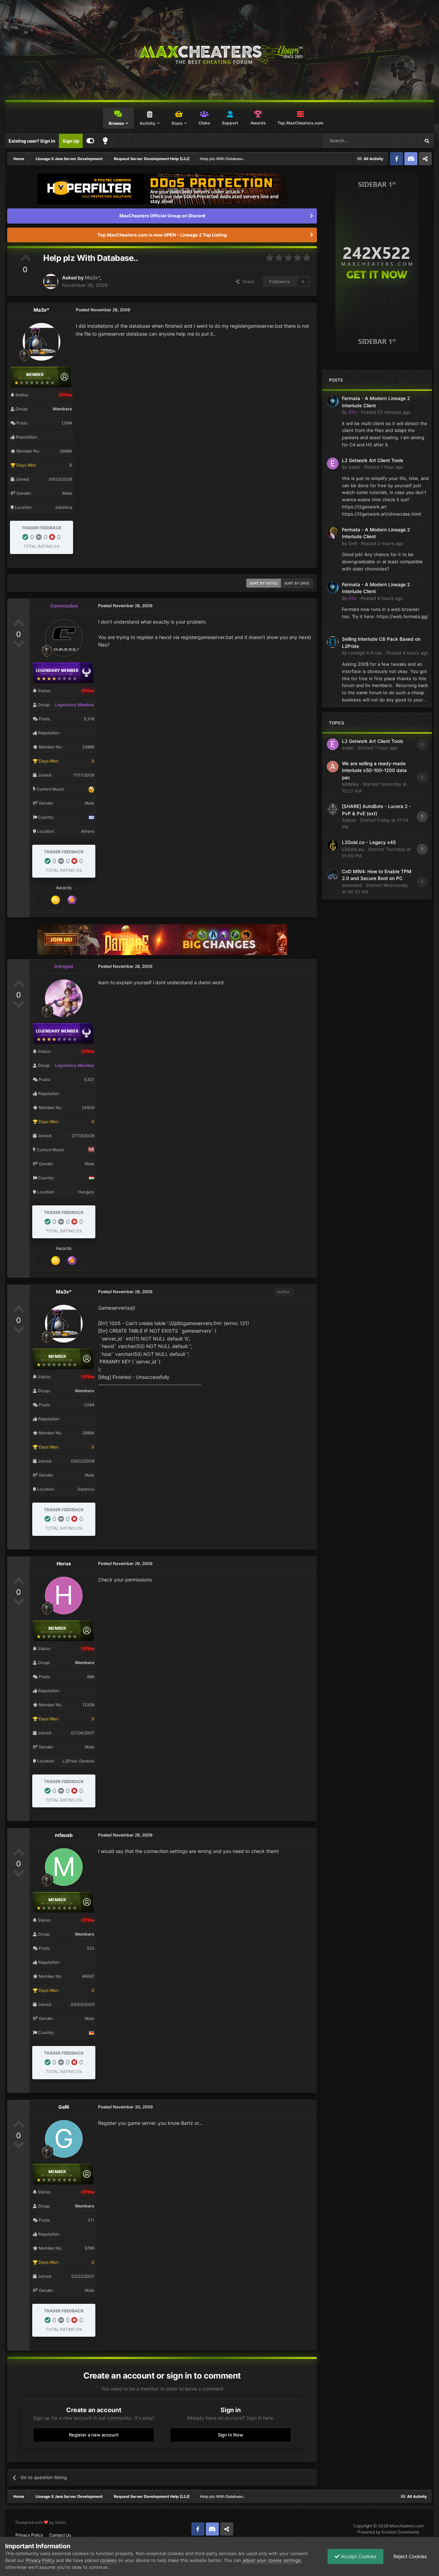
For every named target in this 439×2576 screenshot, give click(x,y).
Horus (64, 1563)
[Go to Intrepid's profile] (64, 998)
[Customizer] (90, 141)
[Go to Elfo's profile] (333, 401)
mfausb (64, 1835)
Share (247, 281)
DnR (353, 543)
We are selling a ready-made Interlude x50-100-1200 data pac (374, 771)
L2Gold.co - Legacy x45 (369, 842)
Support (230, 123)
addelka (350, 784)
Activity (147, 123)
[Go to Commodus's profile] (64, 638)
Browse (116, 123)
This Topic (400, 141)
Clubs (204, 123)
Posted (386, 412)
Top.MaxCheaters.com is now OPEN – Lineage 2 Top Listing (162, 235)
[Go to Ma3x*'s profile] (51, 281)
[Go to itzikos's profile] (333, 809)
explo (354, 467)
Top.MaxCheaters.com (300, 123)
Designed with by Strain (41, 2522)
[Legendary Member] (72, 900)
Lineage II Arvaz (365, 653)
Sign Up (71, 141)
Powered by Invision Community (389, 2532)
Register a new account (94, 2435)
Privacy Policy (29, 2535)
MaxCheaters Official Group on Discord (162, 216)
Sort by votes (264, 583)
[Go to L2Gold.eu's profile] (333, 845)
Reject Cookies (409, 2556)
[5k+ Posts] (56, 900)
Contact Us (60, 2535)
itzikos (349, 820)
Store (177, 123)
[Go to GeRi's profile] (64, 2139)
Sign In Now (230, 2435)
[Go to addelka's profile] (333, 767)
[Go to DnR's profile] (333, 533)
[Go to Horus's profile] (64, 1596)
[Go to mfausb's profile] (64, 1867)
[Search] (427, 141)
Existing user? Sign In (32, 141)
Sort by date (297, 583)
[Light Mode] (105, 141)
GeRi (64, 2107)
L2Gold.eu (353, 849)
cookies (108, 2560)
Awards (258, 123)
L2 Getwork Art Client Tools (372, 460)
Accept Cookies (358, 2556)
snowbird (352, 885)
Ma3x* (92, 278)
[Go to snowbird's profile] (333, 875)
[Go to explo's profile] (333, 464)
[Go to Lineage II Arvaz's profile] (333, 642)
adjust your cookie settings (272, 2560)
